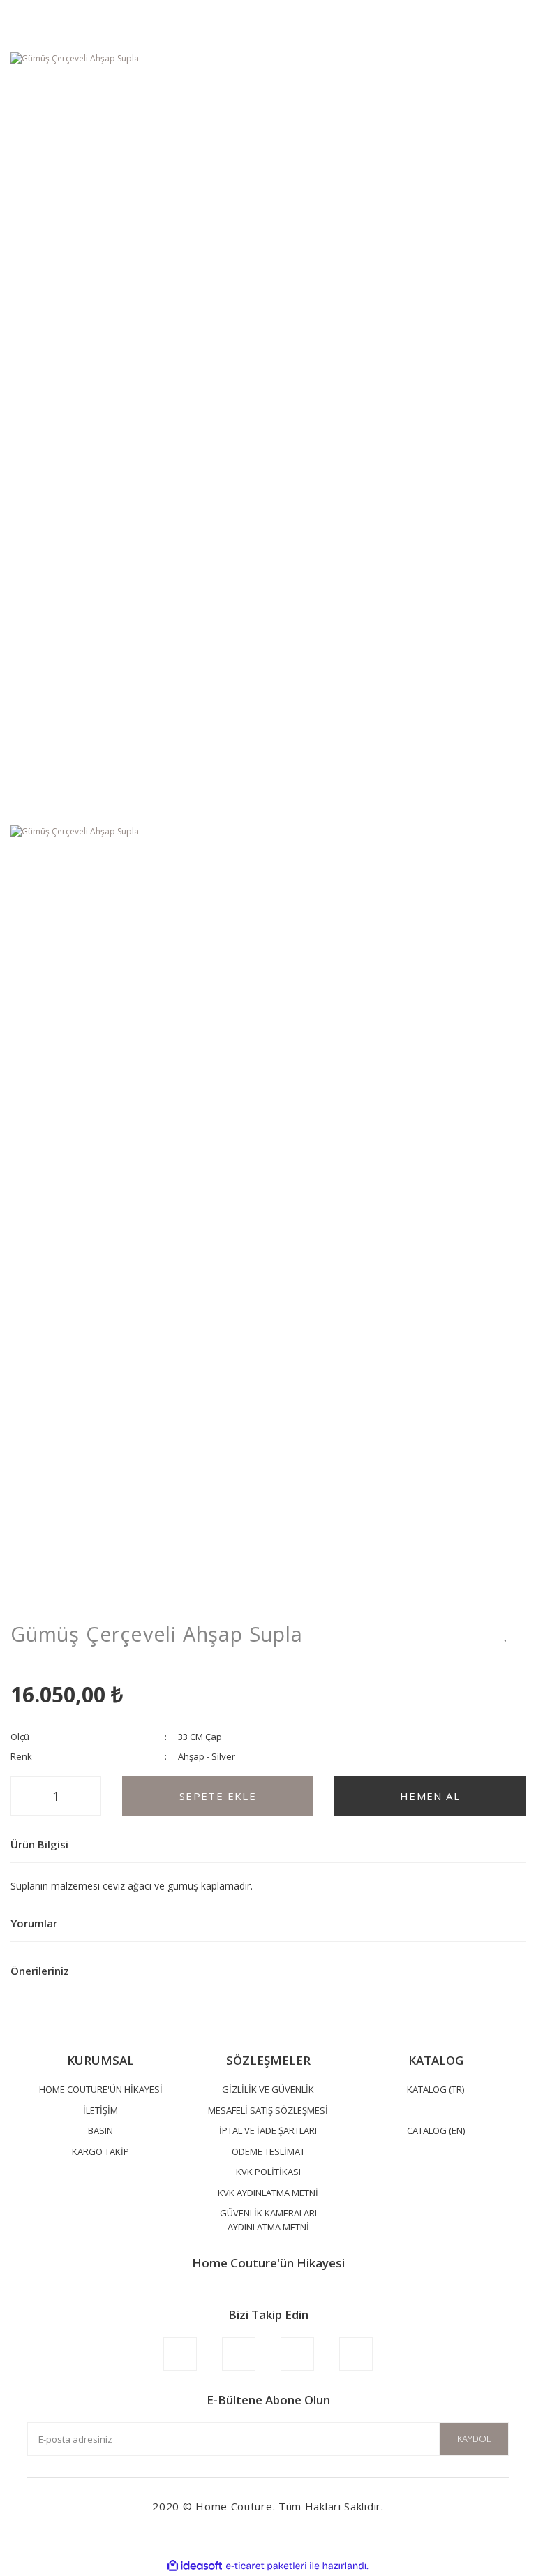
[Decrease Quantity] (25, 1796)
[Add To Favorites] (506, 1634)
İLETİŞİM (100, 2110)
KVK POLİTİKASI (268, 2172)
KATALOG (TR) (435, 2089)
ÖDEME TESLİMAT (268, 2151)
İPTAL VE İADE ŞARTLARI (268, 2130)
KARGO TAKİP (100, 2151)
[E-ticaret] (266, 2566)
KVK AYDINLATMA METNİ (268, 2193)
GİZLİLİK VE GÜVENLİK (268, 2089)
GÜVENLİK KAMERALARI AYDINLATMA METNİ (268, 2220)
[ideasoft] (195, 2566)
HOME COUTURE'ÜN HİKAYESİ (101, 2089)
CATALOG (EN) (436, 2130)
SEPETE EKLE (218, 1796)
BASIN (100, 2130)
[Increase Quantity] (87, 1796)
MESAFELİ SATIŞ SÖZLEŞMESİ (268, 2110)
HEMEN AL (430, 1796)
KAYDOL (474, 2438)
